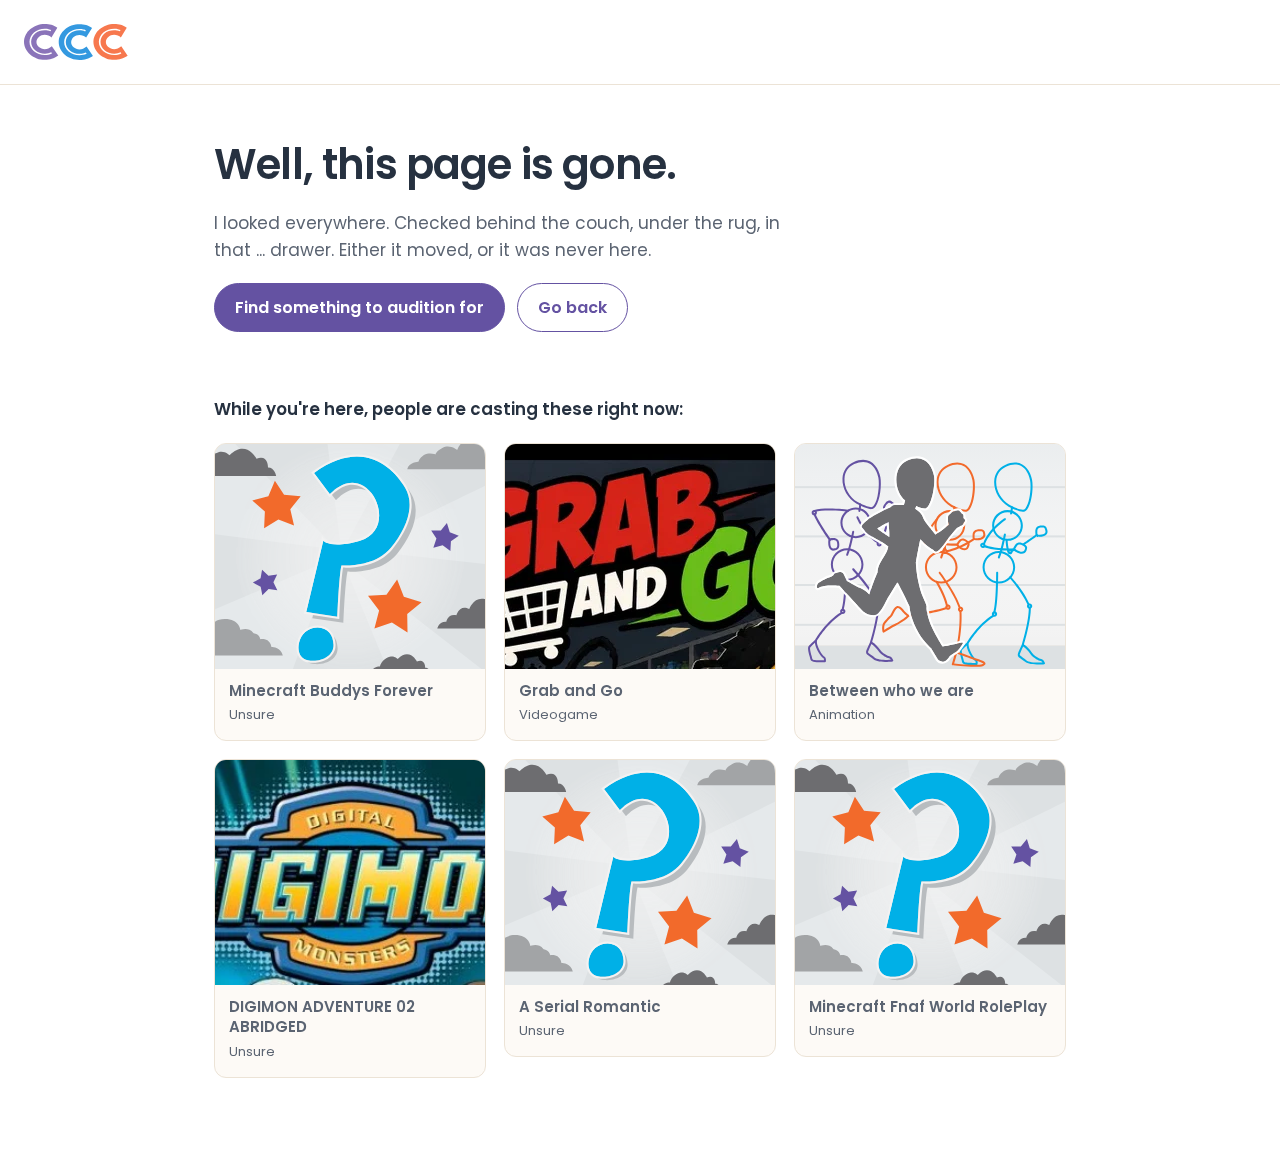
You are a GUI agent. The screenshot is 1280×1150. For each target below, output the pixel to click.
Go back (572, 307)
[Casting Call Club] (640, 42)
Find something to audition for (359, 307)
